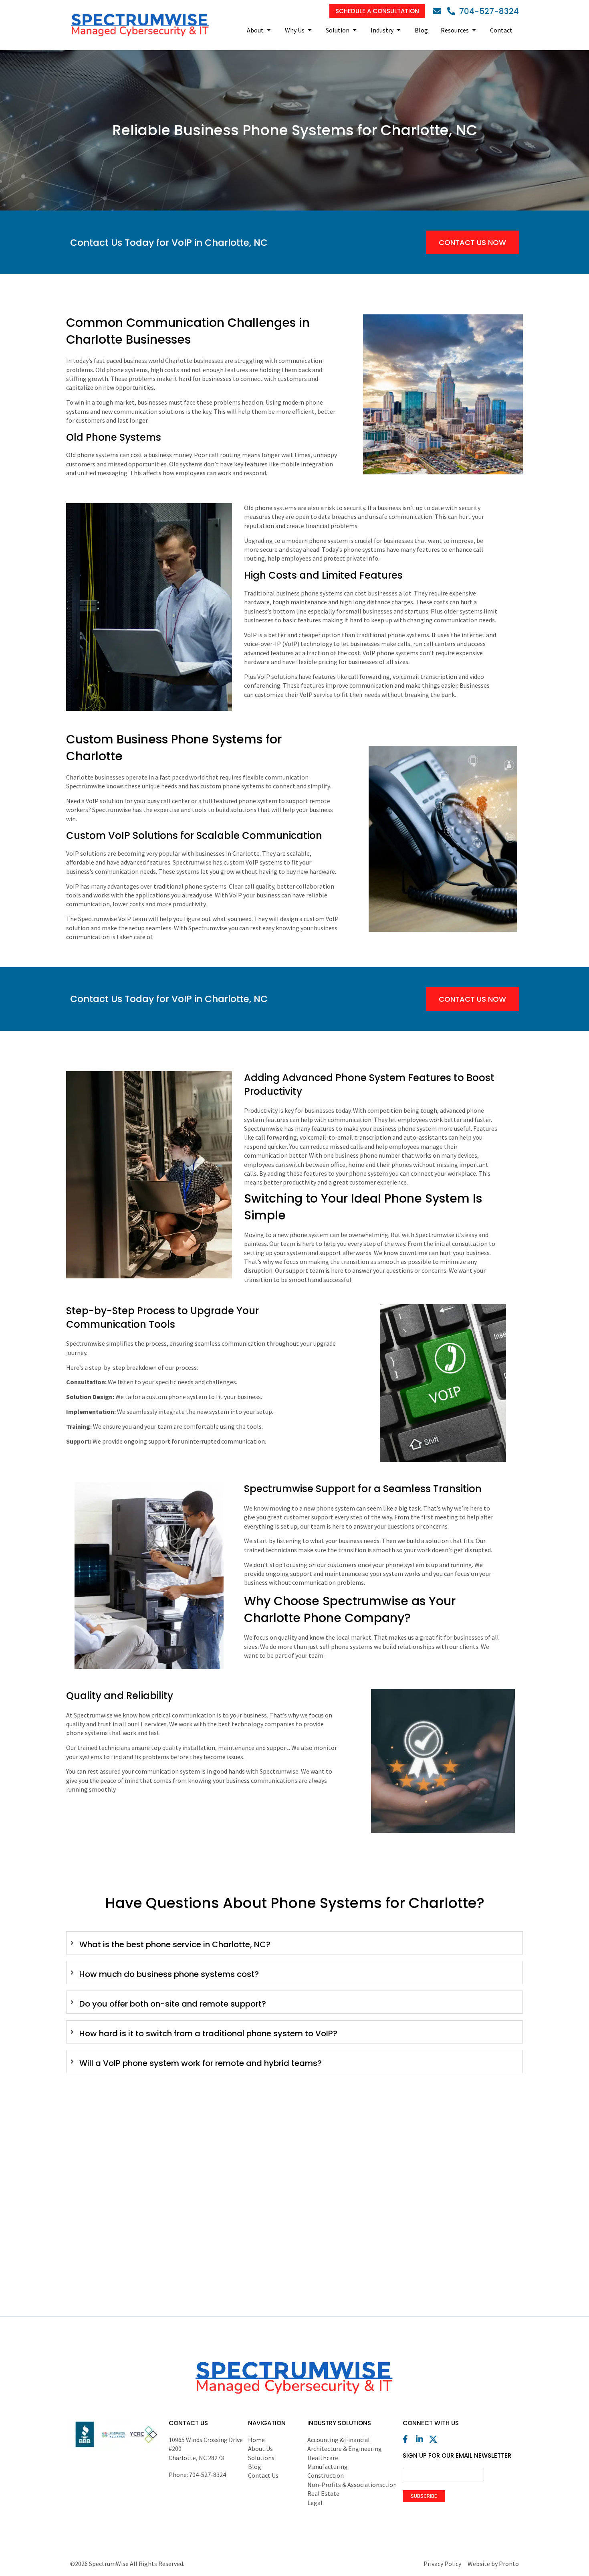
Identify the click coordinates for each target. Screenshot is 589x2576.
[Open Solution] (355, 30)
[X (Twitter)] (435, 2439)
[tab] (294, 1943)
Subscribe (424, 2496)
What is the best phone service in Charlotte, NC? (175, 1944)
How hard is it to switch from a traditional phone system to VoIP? (208, 2033)
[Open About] (269, 30)
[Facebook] (409, 2439)
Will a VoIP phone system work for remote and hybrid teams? (201, 2063)
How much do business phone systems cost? (169, 1974)
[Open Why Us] (310, 30)
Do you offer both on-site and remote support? (173, 2004)
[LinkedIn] (422, 2439)
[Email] (439, 11)
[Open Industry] (399, 30)
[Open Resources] (474, 30)
